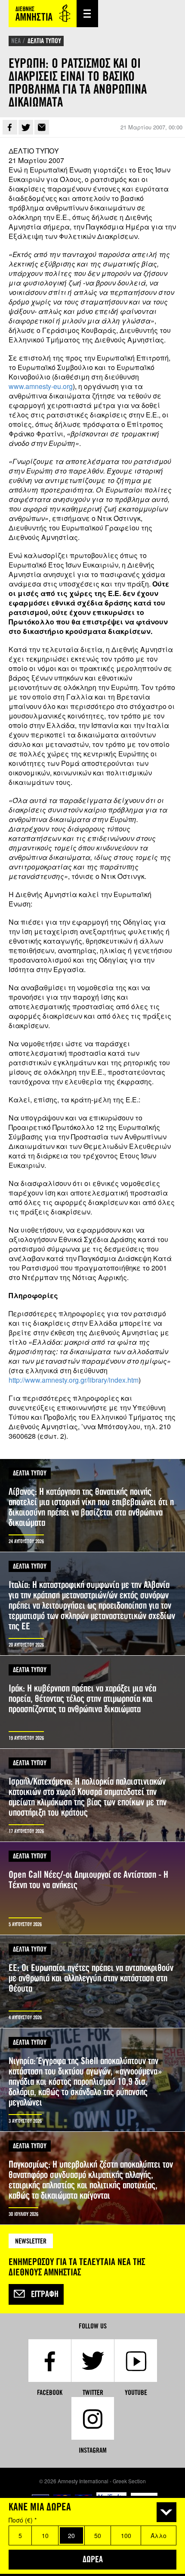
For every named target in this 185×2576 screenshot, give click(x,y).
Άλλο (159, 2535)
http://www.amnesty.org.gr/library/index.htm (74, 1380)
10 (45, 2535)
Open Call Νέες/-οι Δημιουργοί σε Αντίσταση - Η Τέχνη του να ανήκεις (92, 1888)
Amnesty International (43, 14)
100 (126, 2535)
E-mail (42, 127)
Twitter (26, 127)
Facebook (10, 127)
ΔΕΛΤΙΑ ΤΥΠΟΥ (44, 41)
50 (98, 2535)
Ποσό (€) (23, 2520)
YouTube (136, 2392)
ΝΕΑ (16, 41)
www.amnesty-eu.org (41, 386)
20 (71, 2535)
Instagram (93, 2450)
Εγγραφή (45, 2294)
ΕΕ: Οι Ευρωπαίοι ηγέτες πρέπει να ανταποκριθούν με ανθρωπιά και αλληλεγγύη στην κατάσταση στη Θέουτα (92, 1981)
